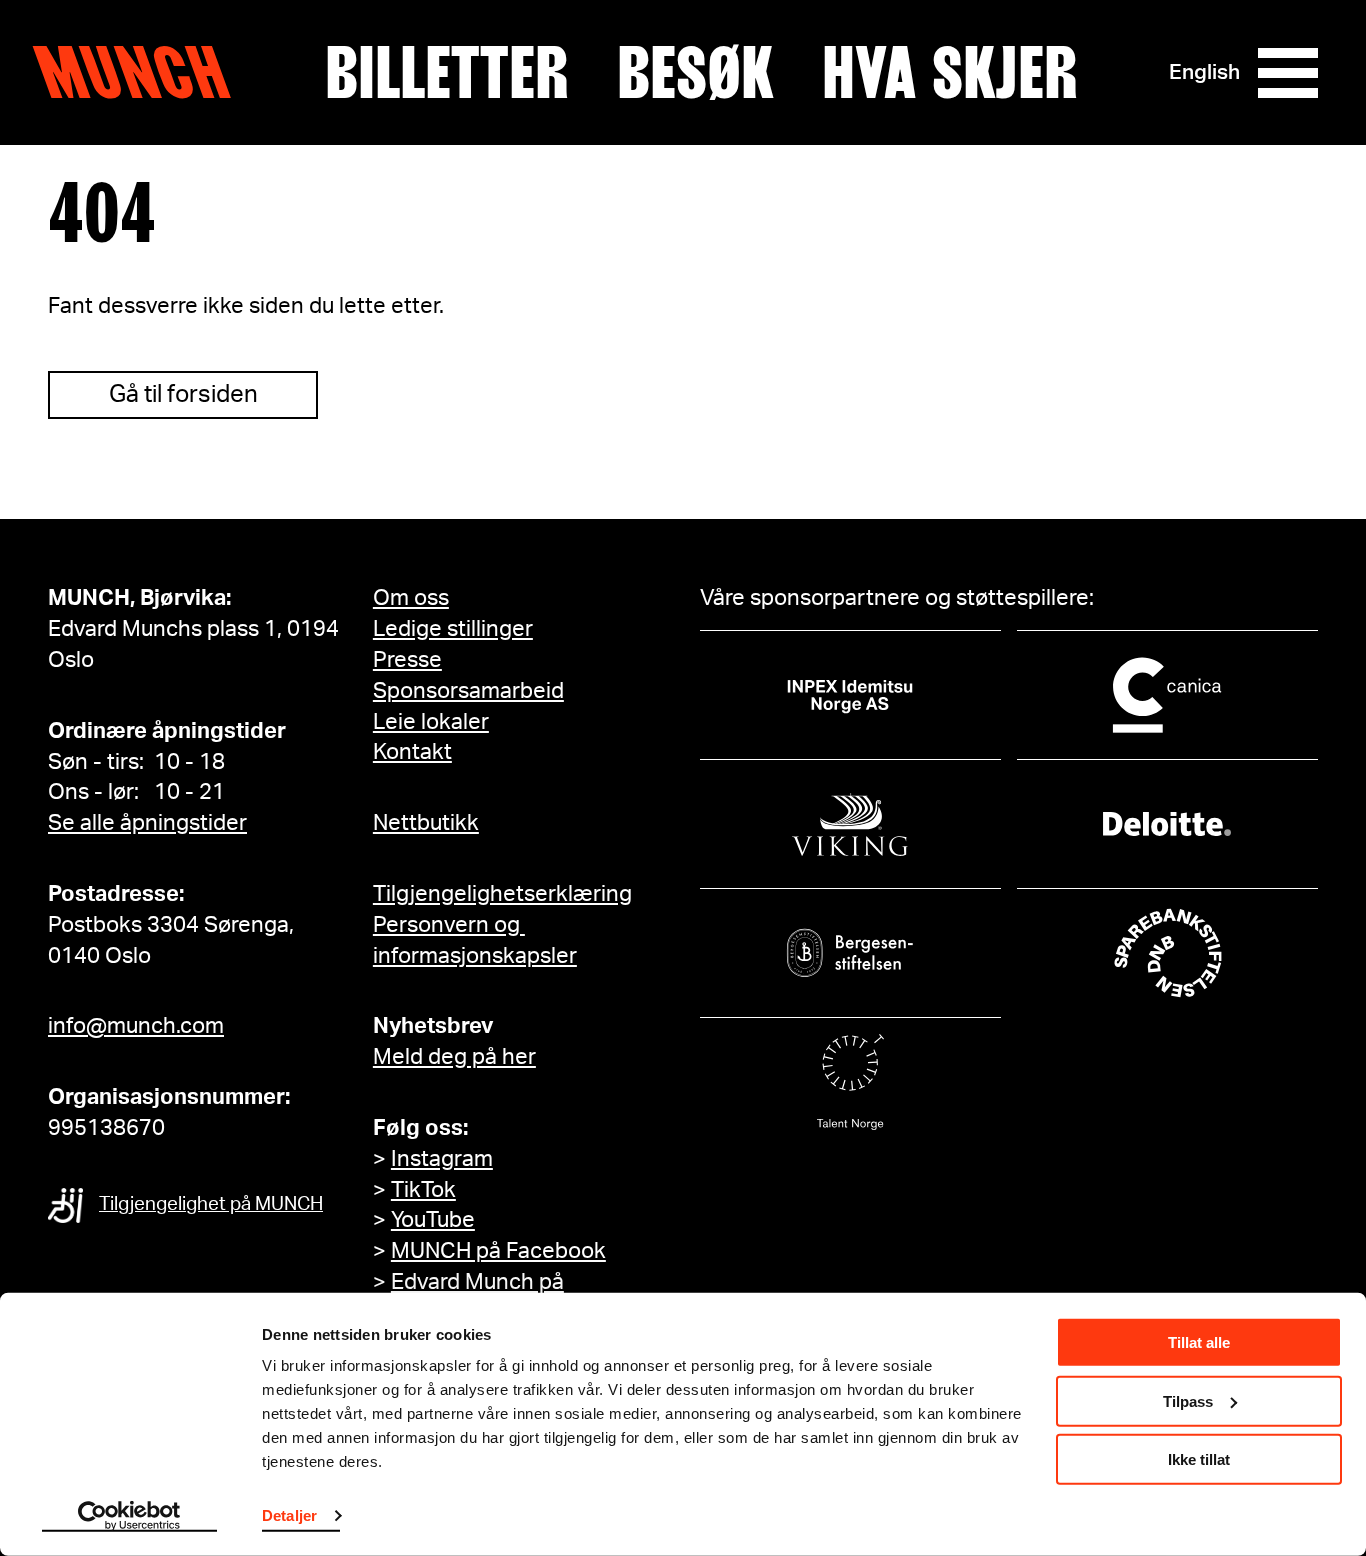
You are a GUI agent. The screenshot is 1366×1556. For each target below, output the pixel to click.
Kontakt (412, 752)
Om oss (411, 598)
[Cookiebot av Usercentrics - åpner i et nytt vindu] (129, 1517)
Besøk (695, 73)
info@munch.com (136, 1026)
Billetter (447, 73)
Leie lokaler (431, 722)
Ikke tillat (1199, 1459)
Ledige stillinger (453, 629)
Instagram (442, 1159)
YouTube (433, 1220)
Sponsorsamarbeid (468, 691)
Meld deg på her (454, 1057)
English (1204, 72)
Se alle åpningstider (147, 823)
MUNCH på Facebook (498, 1251)
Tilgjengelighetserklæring (502, 894)
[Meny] (1288, 73)
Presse (407, 660)
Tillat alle (1199, 1342)
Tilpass (1188, 1400)
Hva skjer (950, 73)
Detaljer (289, 1515)
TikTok (423, 1190)
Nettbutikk (426, 823)
